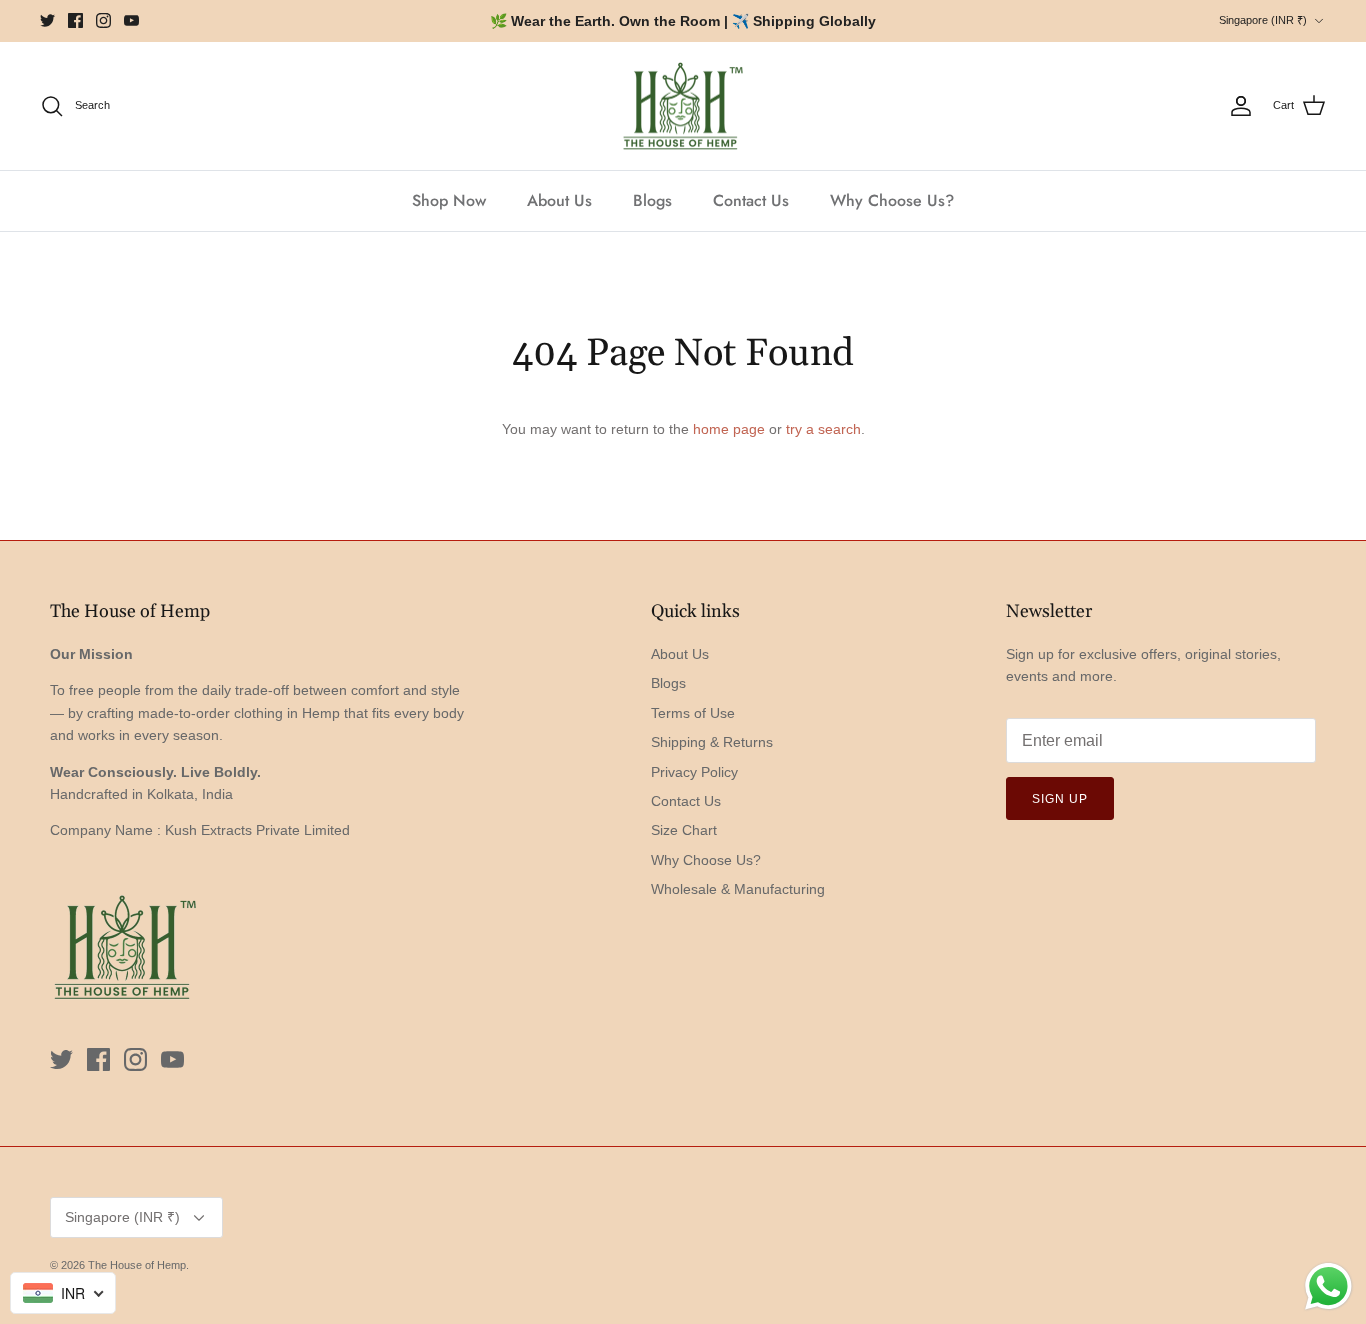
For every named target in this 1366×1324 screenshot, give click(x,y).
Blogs (652, 200)
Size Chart (684, 830)
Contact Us (751, 200)
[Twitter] (47, 20)
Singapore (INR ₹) (1263, 20)
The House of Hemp (137, 1265)
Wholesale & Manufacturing (738, 889)
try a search (823, 429)
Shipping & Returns (712, 742)
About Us (559, 200)
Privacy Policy (694, 772)
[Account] (1241, 106)
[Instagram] (103, 20)
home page (729, 429)
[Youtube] (131, 20)
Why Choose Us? (892, 200)
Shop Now (449, 200)
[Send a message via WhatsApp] (1328, 1286)
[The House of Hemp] (683, 106)
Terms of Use (693, 713)
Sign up (1060, 799)
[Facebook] (75, 20)
